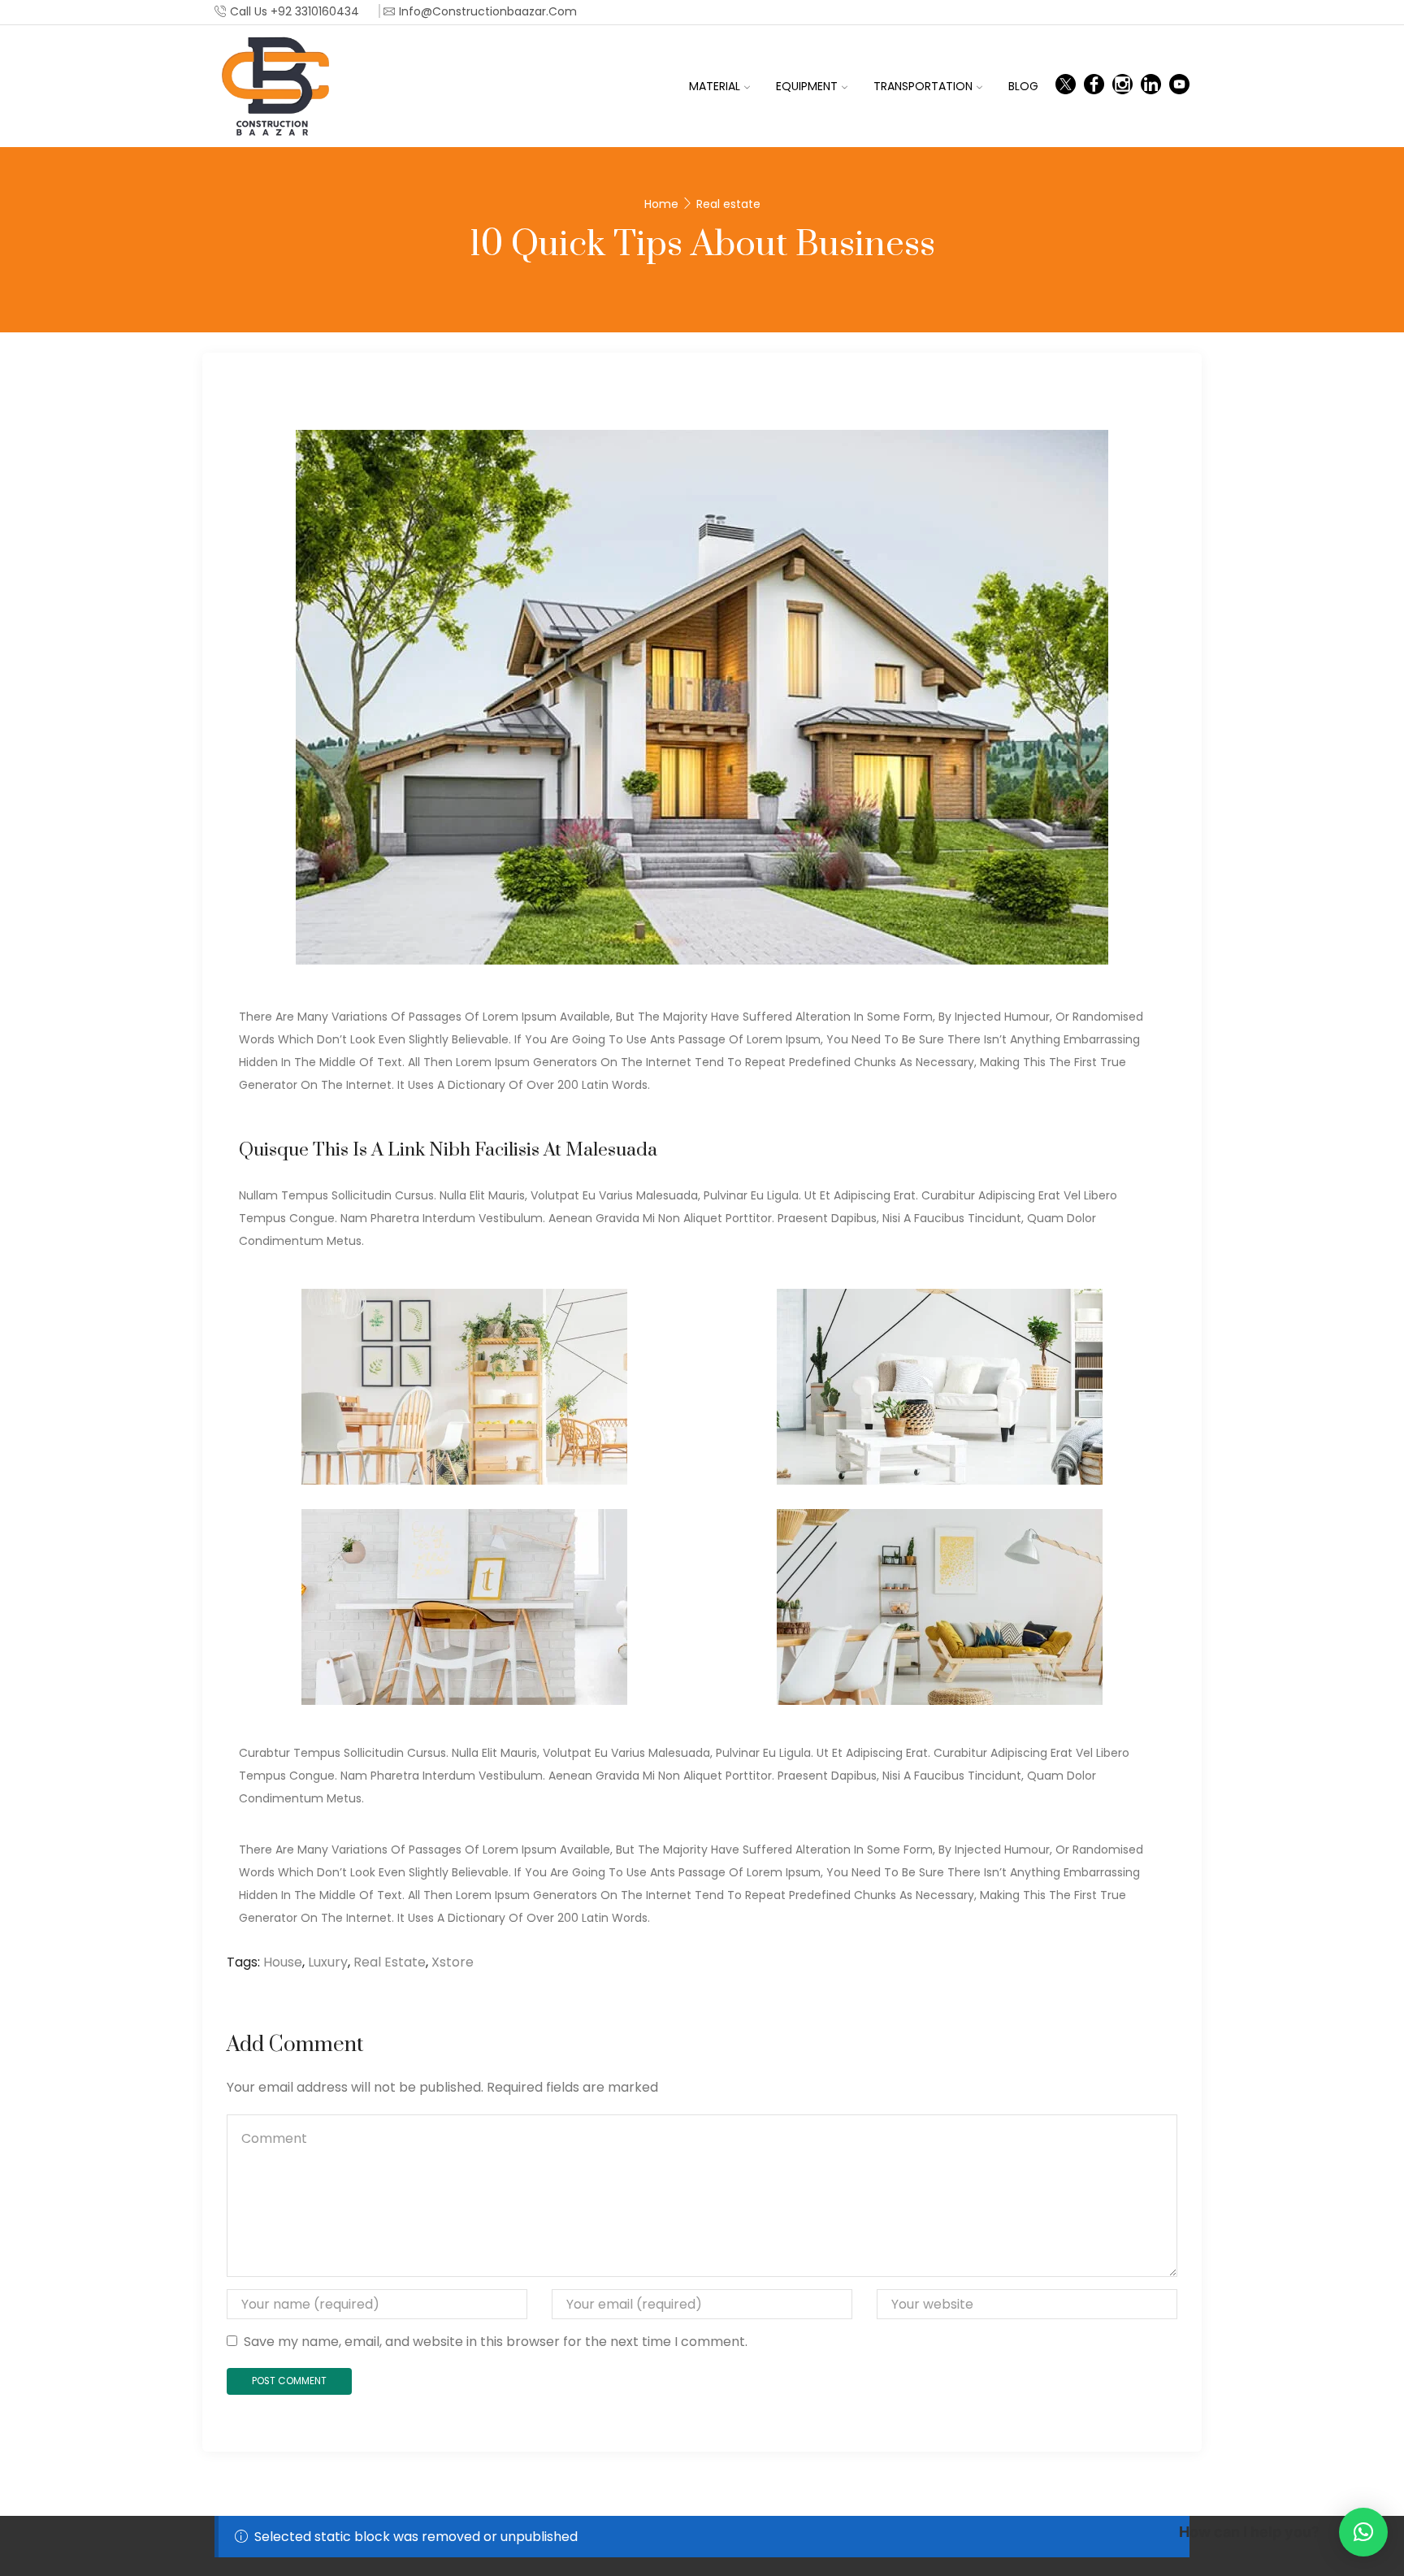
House (283, 1962)
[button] (1363, 2532)
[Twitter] (1066, 86)
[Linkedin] (1151, 86)
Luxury (328, 1962)
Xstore (453, 1962)
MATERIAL (715, 86)
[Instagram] (1122, 86)
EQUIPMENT (807, 86)
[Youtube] (1179, 86)
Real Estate (390, 1962)
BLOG (1023, 86)
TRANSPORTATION (923, 86)
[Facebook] (1094, 86)
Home (661, 204)
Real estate (728, 204)
